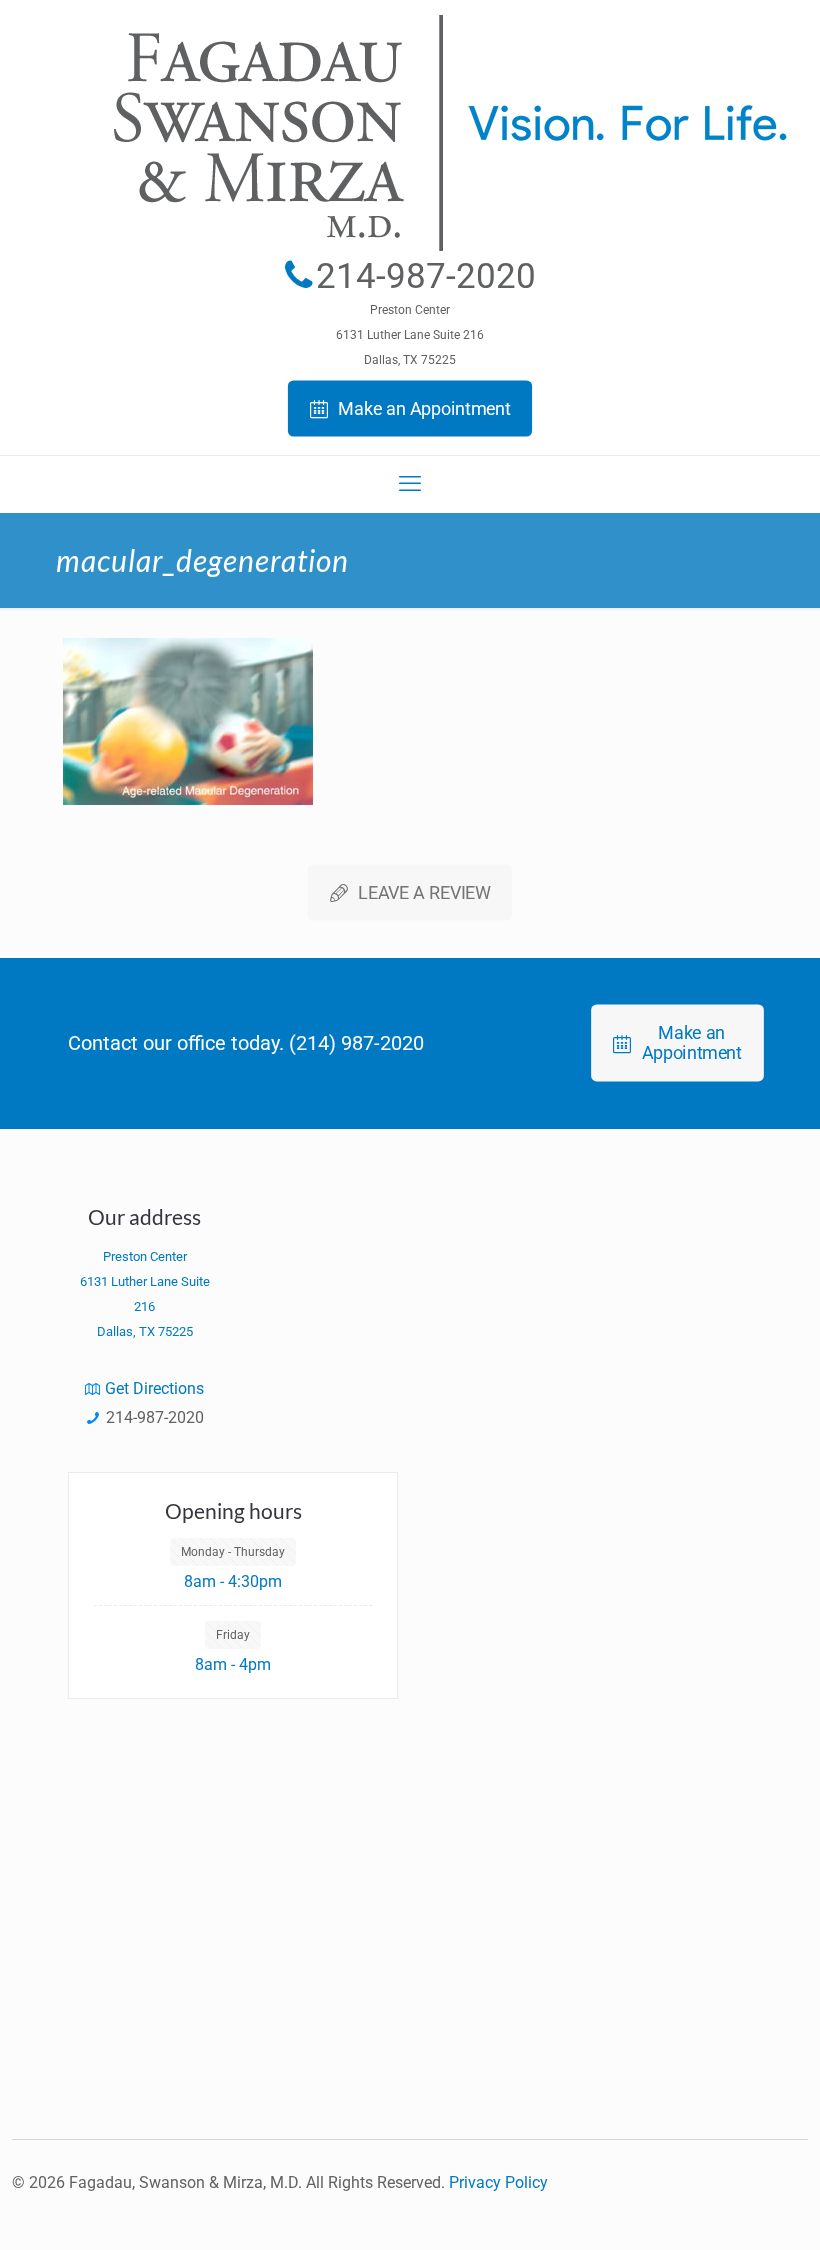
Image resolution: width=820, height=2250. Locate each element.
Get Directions (154, 1388)
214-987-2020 (426, 276)
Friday (233, 1635)
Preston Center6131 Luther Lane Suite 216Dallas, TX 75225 (410, 335)
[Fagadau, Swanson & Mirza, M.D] (410, 227)
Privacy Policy (498, 2182)
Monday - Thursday (233, 1552)
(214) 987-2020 (356, 1043)
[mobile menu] (410, 484)
